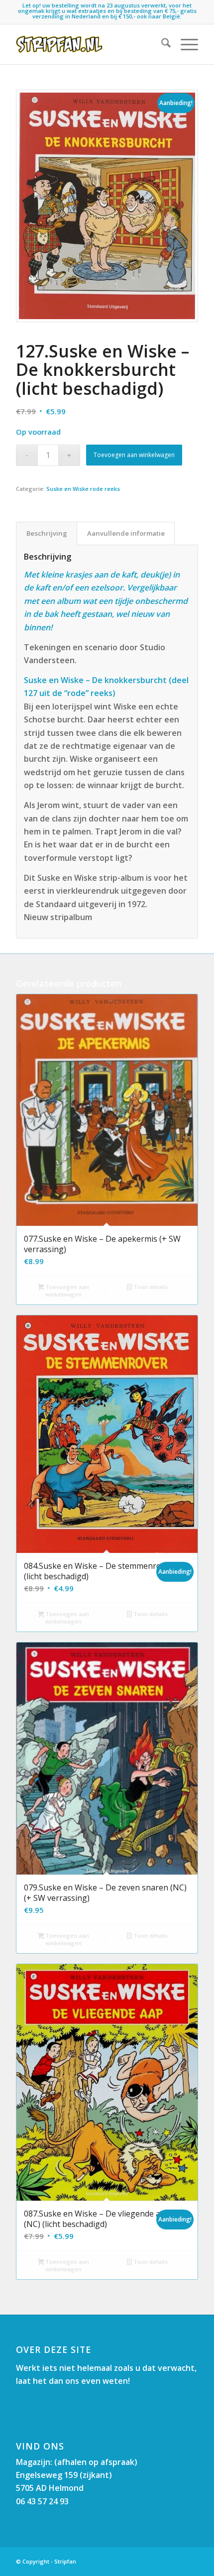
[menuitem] (161, 44)
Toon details (150, 1287)
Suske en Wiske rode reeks (83, 489)
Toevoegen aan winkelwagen (134, 455)
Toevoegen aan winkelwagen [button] (66, 1290)
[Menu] (184, 44)
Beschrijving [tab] (47, 533)
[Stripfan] (89, 44)
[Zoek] (161, 44)
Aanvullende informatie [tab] (126, 533)
